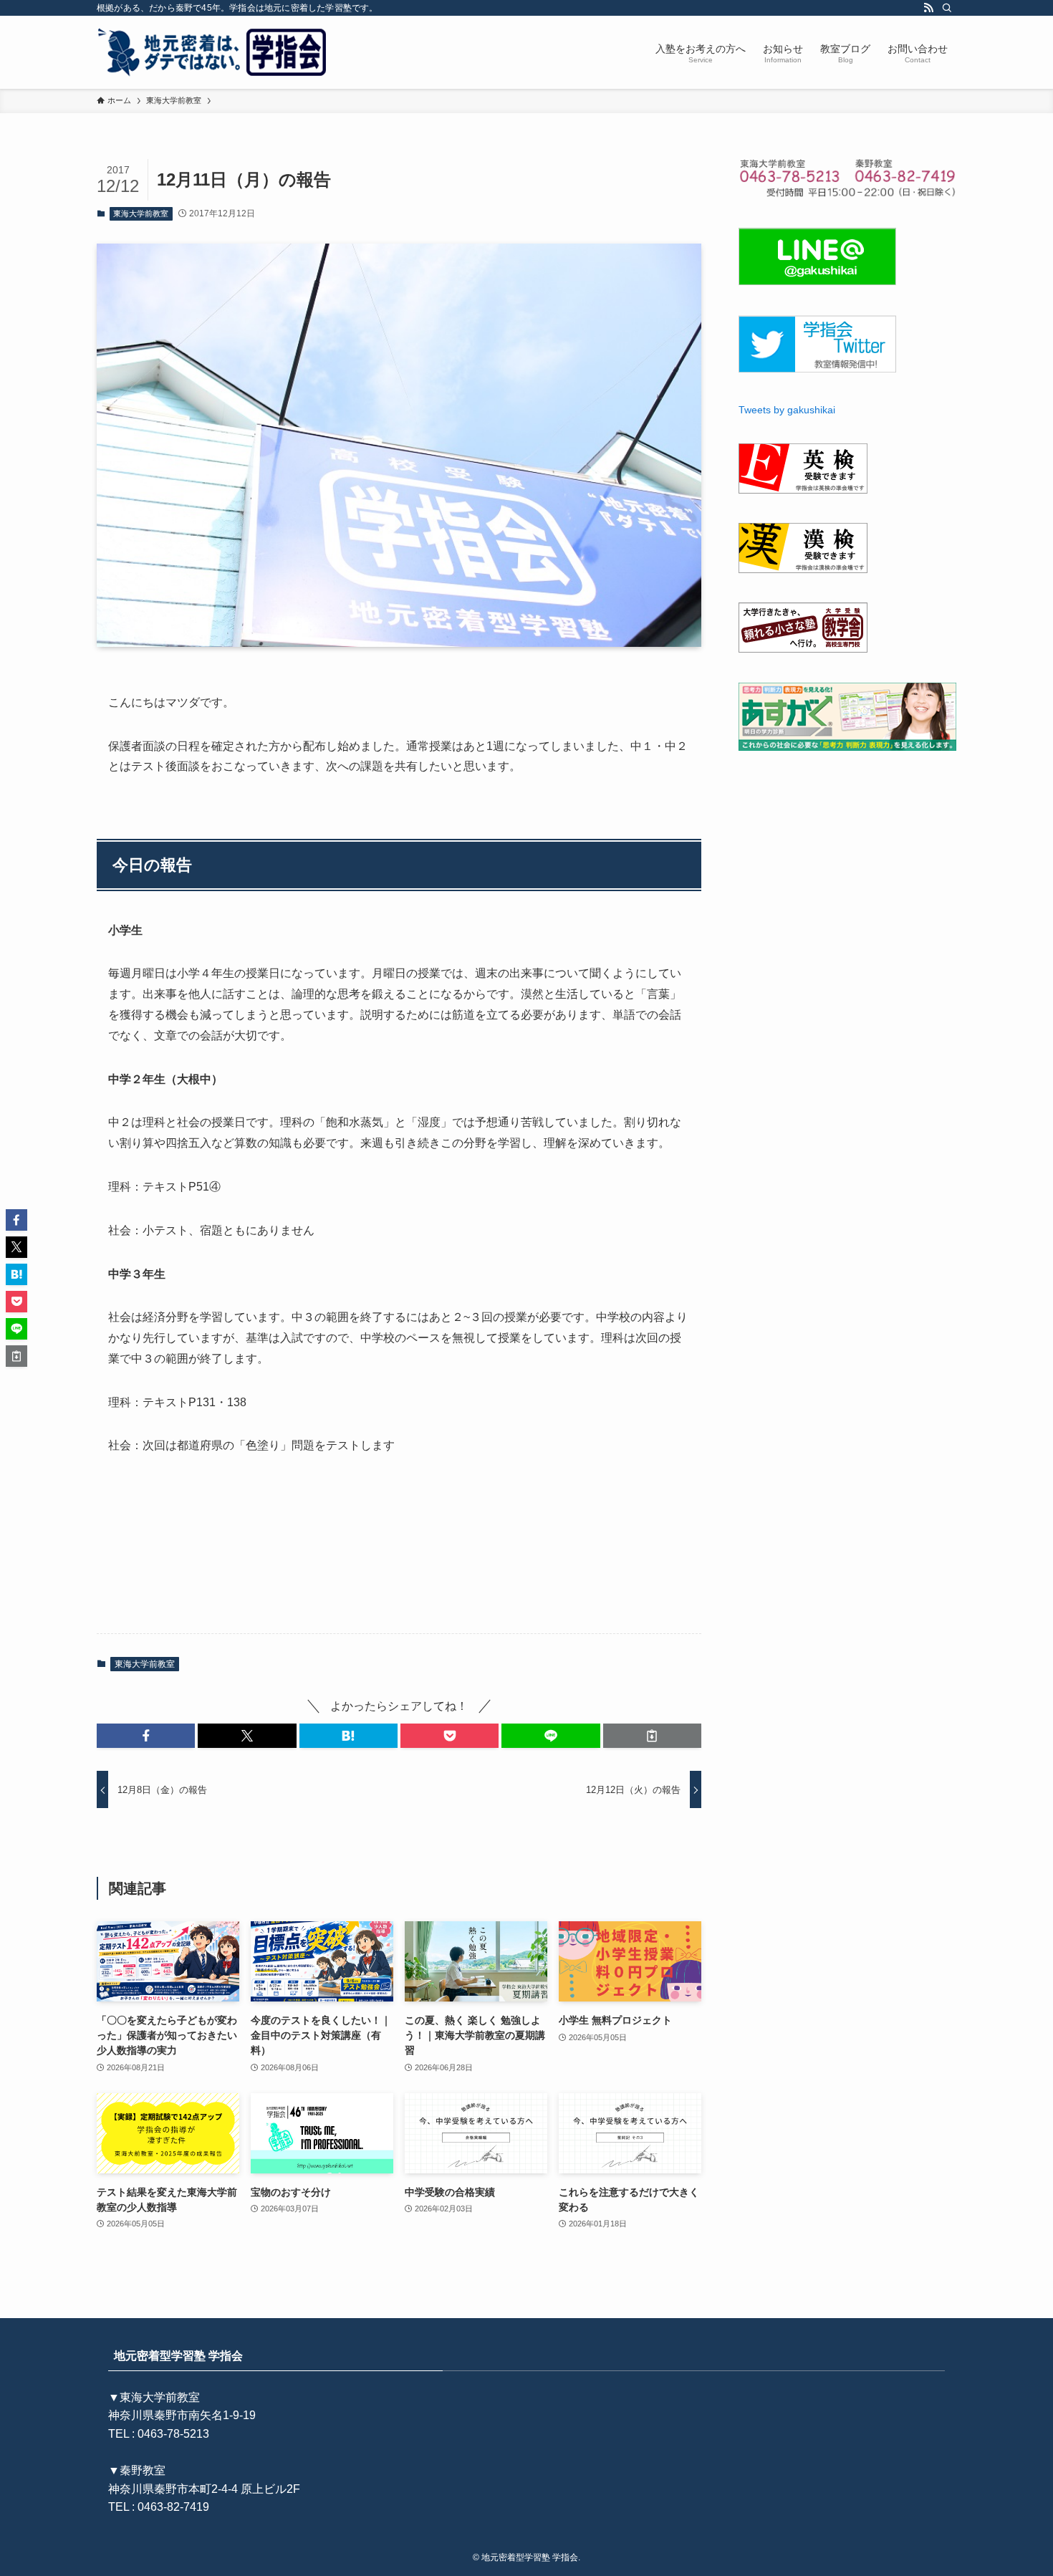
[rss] (928, 8)
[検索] (947, 8)
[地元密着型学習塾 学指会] (214, 52)
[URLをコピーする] (652, 1736)
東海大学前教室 (141, 213)
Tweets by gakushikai (787, 410)
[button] (146, 1736)
